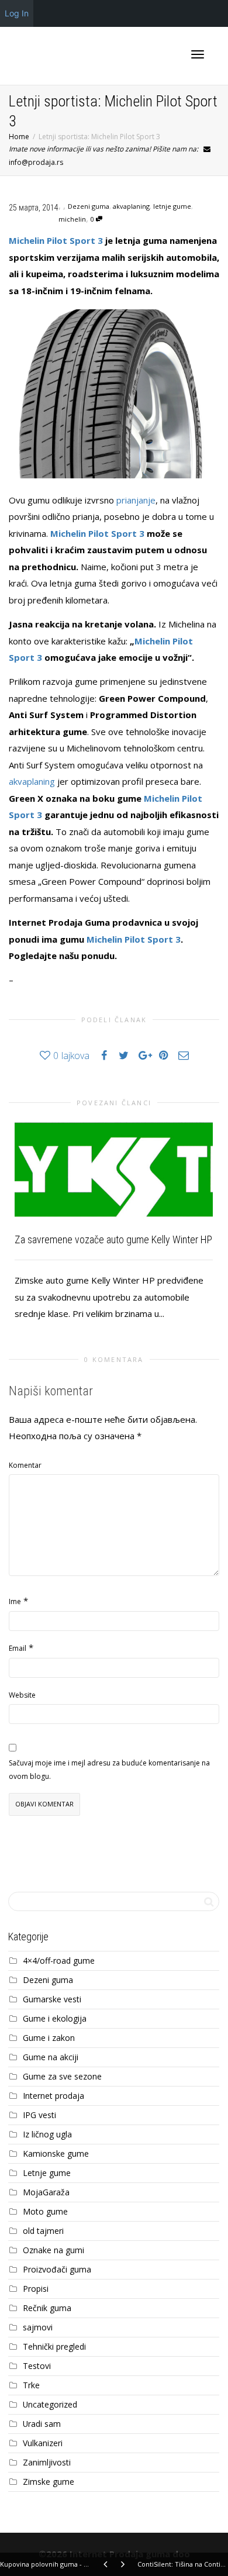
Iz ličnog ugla (47, 2134)
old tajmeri (43, 2231)
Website (22, 1695)
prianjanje (136, 500)
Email (18, 1648)
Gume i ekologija (55, 2018)
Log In (17, 13)
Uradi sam (42, 2424)
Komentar (25, 1465)
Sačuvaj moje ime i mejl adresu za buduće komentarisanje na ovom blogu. (109, 1770)
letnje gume (172, 206)
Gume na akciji (51, 2057)
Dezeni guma (89, 206)
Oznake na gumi (53, 2250)
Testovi (37, 2366)
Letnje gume (47, 2173)
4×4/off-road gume (59, 1961)
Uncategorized (50, 2404)
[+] (114, 1170)
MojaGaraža (46, 2192)
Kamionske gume (56, 2153)
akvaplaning (131, 206)
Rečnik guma (47, 2308)
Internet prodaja (53, 2096)
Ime (15, 1601)
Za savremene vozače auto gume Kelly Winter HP (113, 1239)
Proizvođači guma (57, 2269)
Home (19, 137)
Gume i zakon (49, 2038)
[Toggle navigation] (198, 54)
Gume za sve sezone (62, 2076)
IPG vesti (39, 2115)
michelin (72, 219)
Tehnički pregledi (54, 2346)
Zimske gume (49, 2482)
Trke (31, 2385)
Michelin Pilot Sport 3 (56, 240)
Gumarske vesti (52, 1999)
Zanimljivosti (47, 2462)
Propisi (36, 2289)
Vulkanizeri (43, 2443)
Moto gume (45, 2211)
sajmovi (38, 2327)
